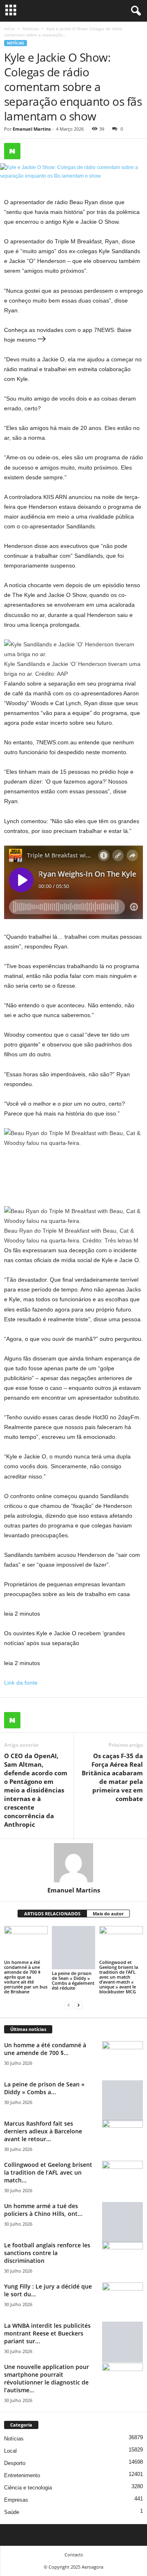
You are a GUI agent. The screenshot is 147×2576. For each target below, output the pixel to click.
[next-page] (78, 2005)
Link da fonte (21, 1683)
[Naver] (12, 151)
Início (9, 29)
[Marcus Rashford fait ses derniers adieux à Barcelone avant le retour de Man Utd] (122, 2135)
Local (10, 2451)
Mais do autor (108, 1914)
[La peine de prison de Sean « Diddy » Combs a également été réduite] (74, 1948)
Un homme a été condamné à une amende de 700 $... (45, 2049)
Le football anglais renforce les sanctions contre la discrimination (47, 2253)
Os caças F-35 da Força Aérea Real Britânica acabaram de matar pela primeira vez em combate (112, 1777)
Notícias (31, 29)
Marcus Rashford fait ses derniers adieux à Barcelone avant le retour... (43, 2131)
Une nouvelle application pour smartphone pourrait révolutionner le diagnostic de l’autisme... (47, 2378)
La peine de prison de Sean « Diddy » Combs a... (44, 2088)
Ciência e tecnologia (28, 2488)
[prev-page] (69, 2005)
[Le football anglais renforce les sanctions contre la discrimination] (122, 2257)
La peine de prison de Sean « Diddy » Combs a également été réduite (73, 1980)
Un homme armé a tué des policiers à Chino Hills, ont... (43, 2210)
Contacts (74, 2555)
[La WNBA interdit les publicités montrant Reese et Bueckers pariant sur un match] (122, 2342)
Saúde (12, 2512)
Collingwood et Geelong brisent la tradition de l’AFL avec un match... (48, 2172)
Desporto (15, 2463)
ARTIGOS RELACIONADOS (52, 1914)
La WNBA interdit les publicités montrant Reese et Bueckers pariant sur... (47, 2333)
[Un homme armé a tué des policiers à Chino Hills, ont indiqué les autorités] (122, 2222)
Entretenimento (22, 2475)
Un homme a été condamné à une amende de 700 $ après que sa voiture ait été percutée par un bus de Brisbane (26, 1977)
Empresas (16, 2500)
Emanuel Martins (32, 129)
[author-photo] (73, 1863)
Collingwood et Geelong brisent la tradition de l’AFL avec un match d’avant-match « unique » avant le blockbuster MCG (119, 1977)
